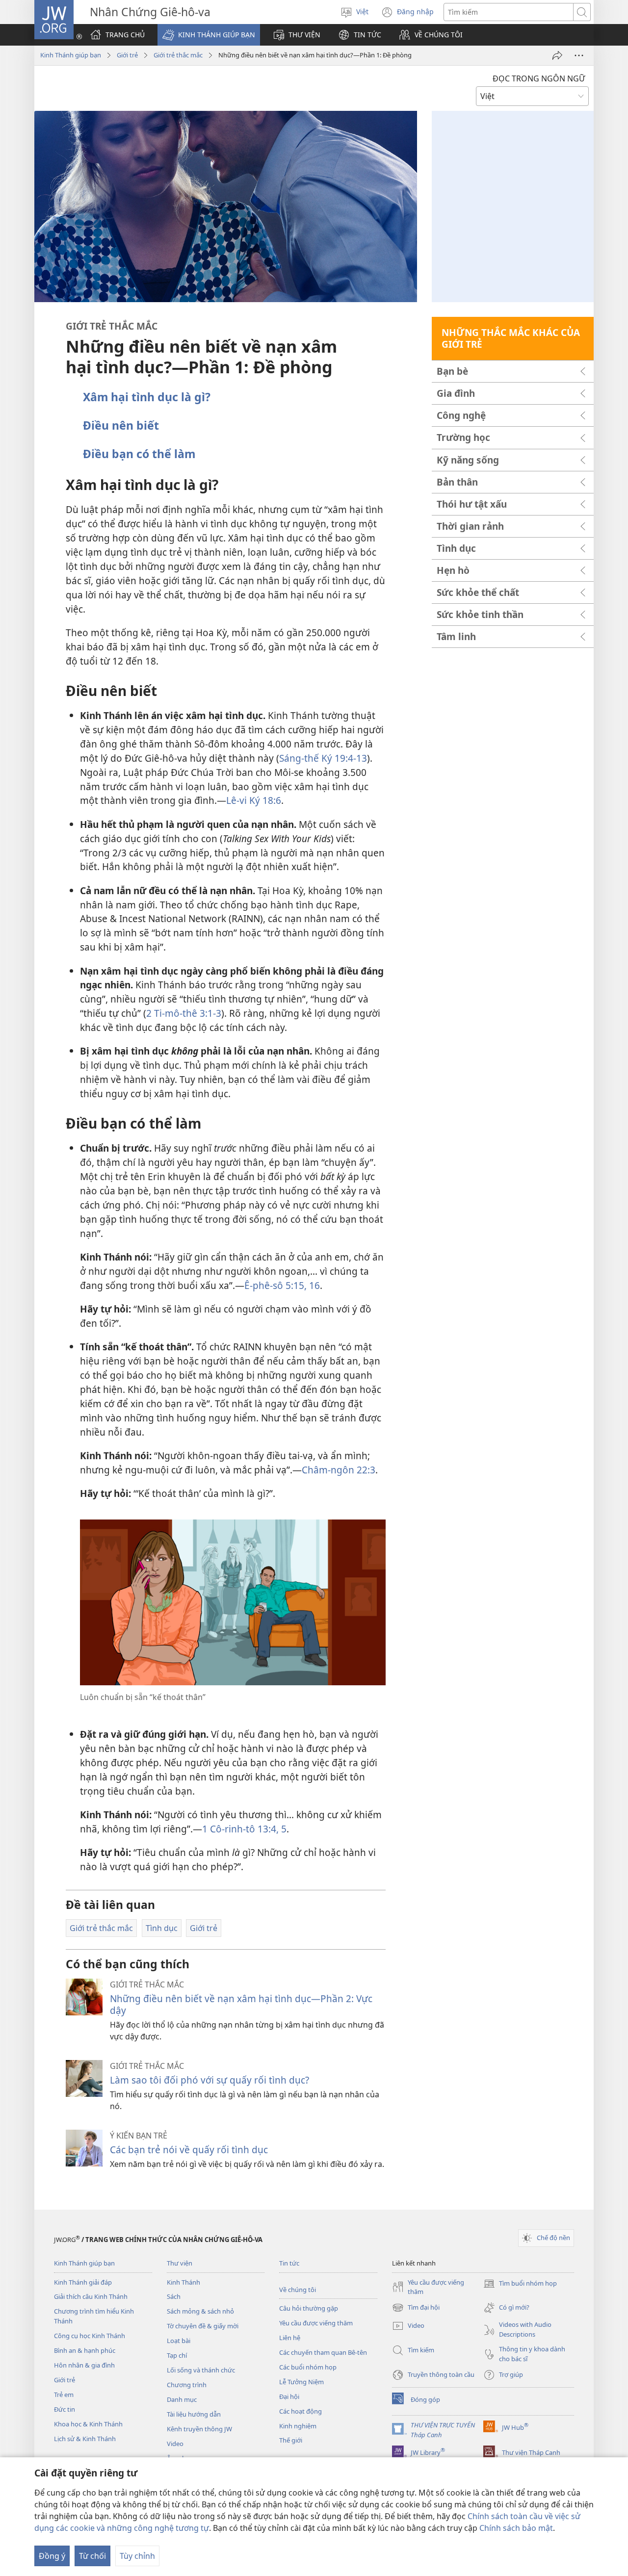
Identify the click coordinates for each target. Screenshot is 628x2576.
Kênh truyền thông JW (199, 2429)
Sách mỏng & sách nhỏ (200, 2311)
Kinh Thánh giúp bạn (71, 55)
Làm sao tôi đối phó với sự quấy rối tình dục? (209, 2080)
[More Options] (579, 55)
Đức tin (65, 2409)
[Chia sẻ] (557, 55)
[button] (209, 35)
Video (175, 2444)
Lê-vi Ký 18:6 (254, 800)
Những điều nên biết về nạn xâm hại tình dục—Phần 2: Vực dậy (241, 2004)
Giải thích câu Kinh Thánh (91, 2296)
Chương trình (187, 2385)
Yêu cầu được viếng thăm (316, 2323)
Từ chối (92, 2556)
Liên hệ (290, 2338)
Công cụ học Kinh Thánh (90, 2336)
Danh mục (182, 2399)
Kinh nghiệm (298, 2426)
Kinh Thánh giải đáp (83, 2282)
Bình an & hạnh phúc (85, 2350)
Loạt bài (179, 2341)
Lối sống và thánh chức (201, 2370)
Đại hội (289, 2396)
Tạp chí (177, 2355)
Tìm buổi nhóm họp (520, 2284)
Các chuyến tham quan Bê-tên (323, 2352)
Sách (174, 2296)
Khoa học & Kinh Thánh (88, 2424)
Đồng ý (52, 2556)
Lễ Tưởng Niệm (301, 2382)
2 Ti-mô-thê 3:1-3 (184, 1013)
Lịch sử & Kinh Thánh (85, 2439)
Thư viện (180, 2263)
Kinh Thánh (183, 2282)
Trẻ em (64, 2395)
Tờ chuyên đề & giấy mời (203, 2326)
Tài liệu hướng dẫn (194, 2414)
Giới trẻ (127, 55)
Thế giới (291, 2440)
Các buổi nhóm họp (308, 2367)
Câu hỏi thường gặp (309, 2308)
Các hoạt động (301, 2411)
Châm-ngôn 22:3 (339, 1470)
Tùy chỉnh (137, 2556)
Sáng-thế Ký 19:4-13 (323, 758)
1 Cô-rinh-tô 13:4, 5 (244, 1829)
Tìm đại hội (416, 2308)
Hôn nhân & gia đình (84, 2365)
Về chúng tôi (298, 2290)
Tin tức (289, 2263)
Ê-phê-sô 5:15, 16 (282, 1285)
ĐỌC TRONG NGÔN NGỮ (539, 78)
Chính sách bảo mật (516, 2528)
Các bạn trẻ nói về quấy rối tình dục (189, 2150)
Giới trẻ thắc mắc (178, 55)
